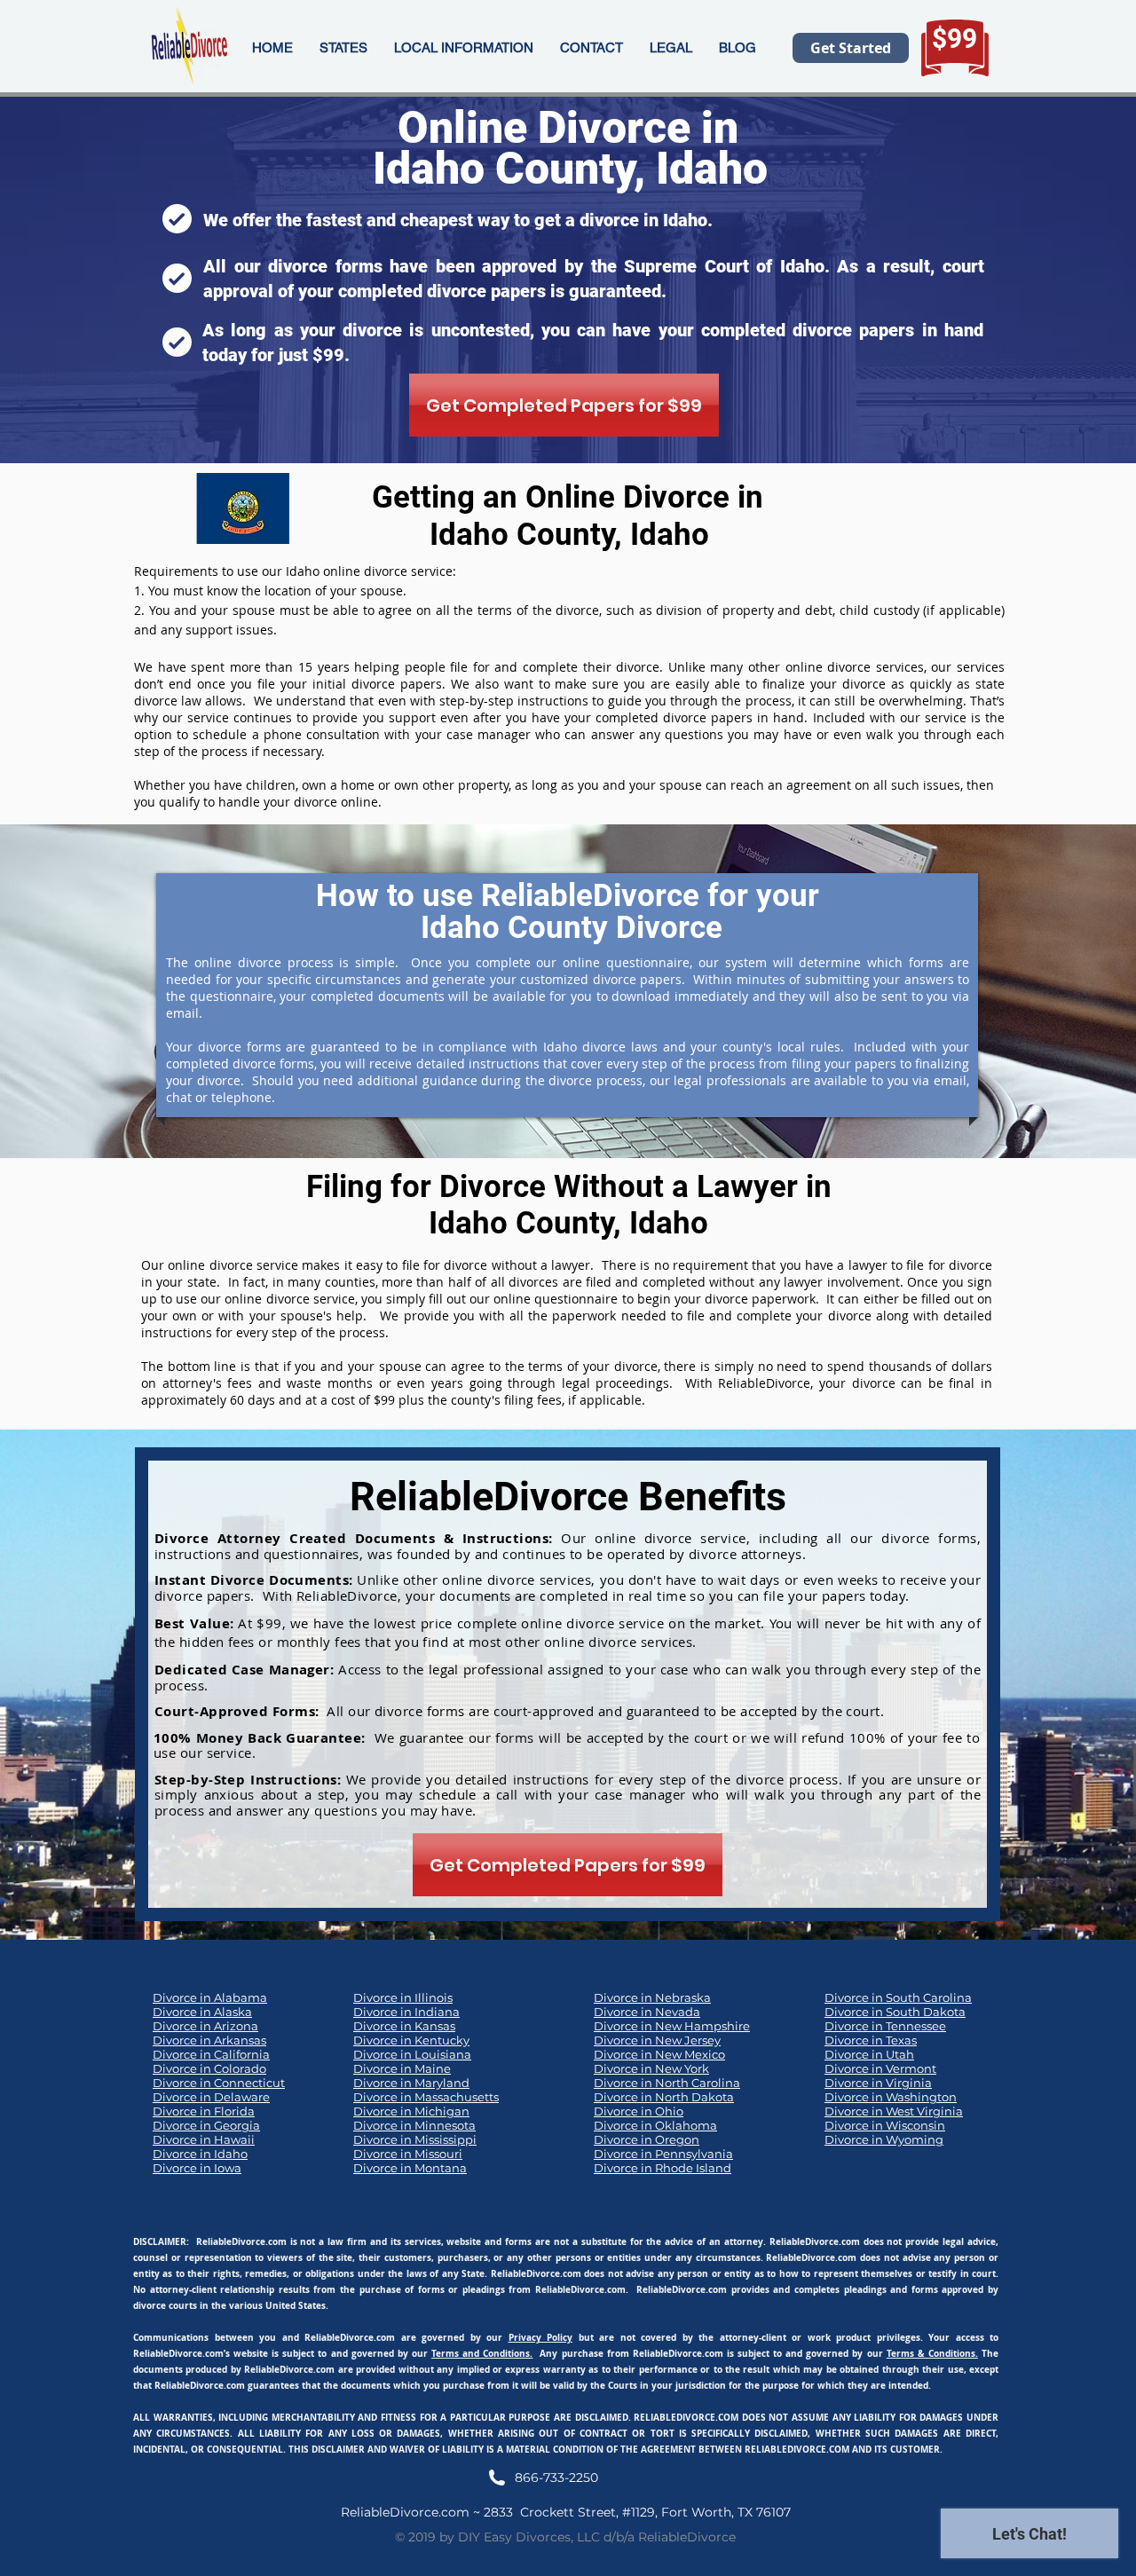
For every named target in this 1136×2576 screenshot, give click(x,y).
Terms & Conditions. (932, 2353)
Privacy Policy (541, 2337)
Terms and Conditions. (482, 2353)
